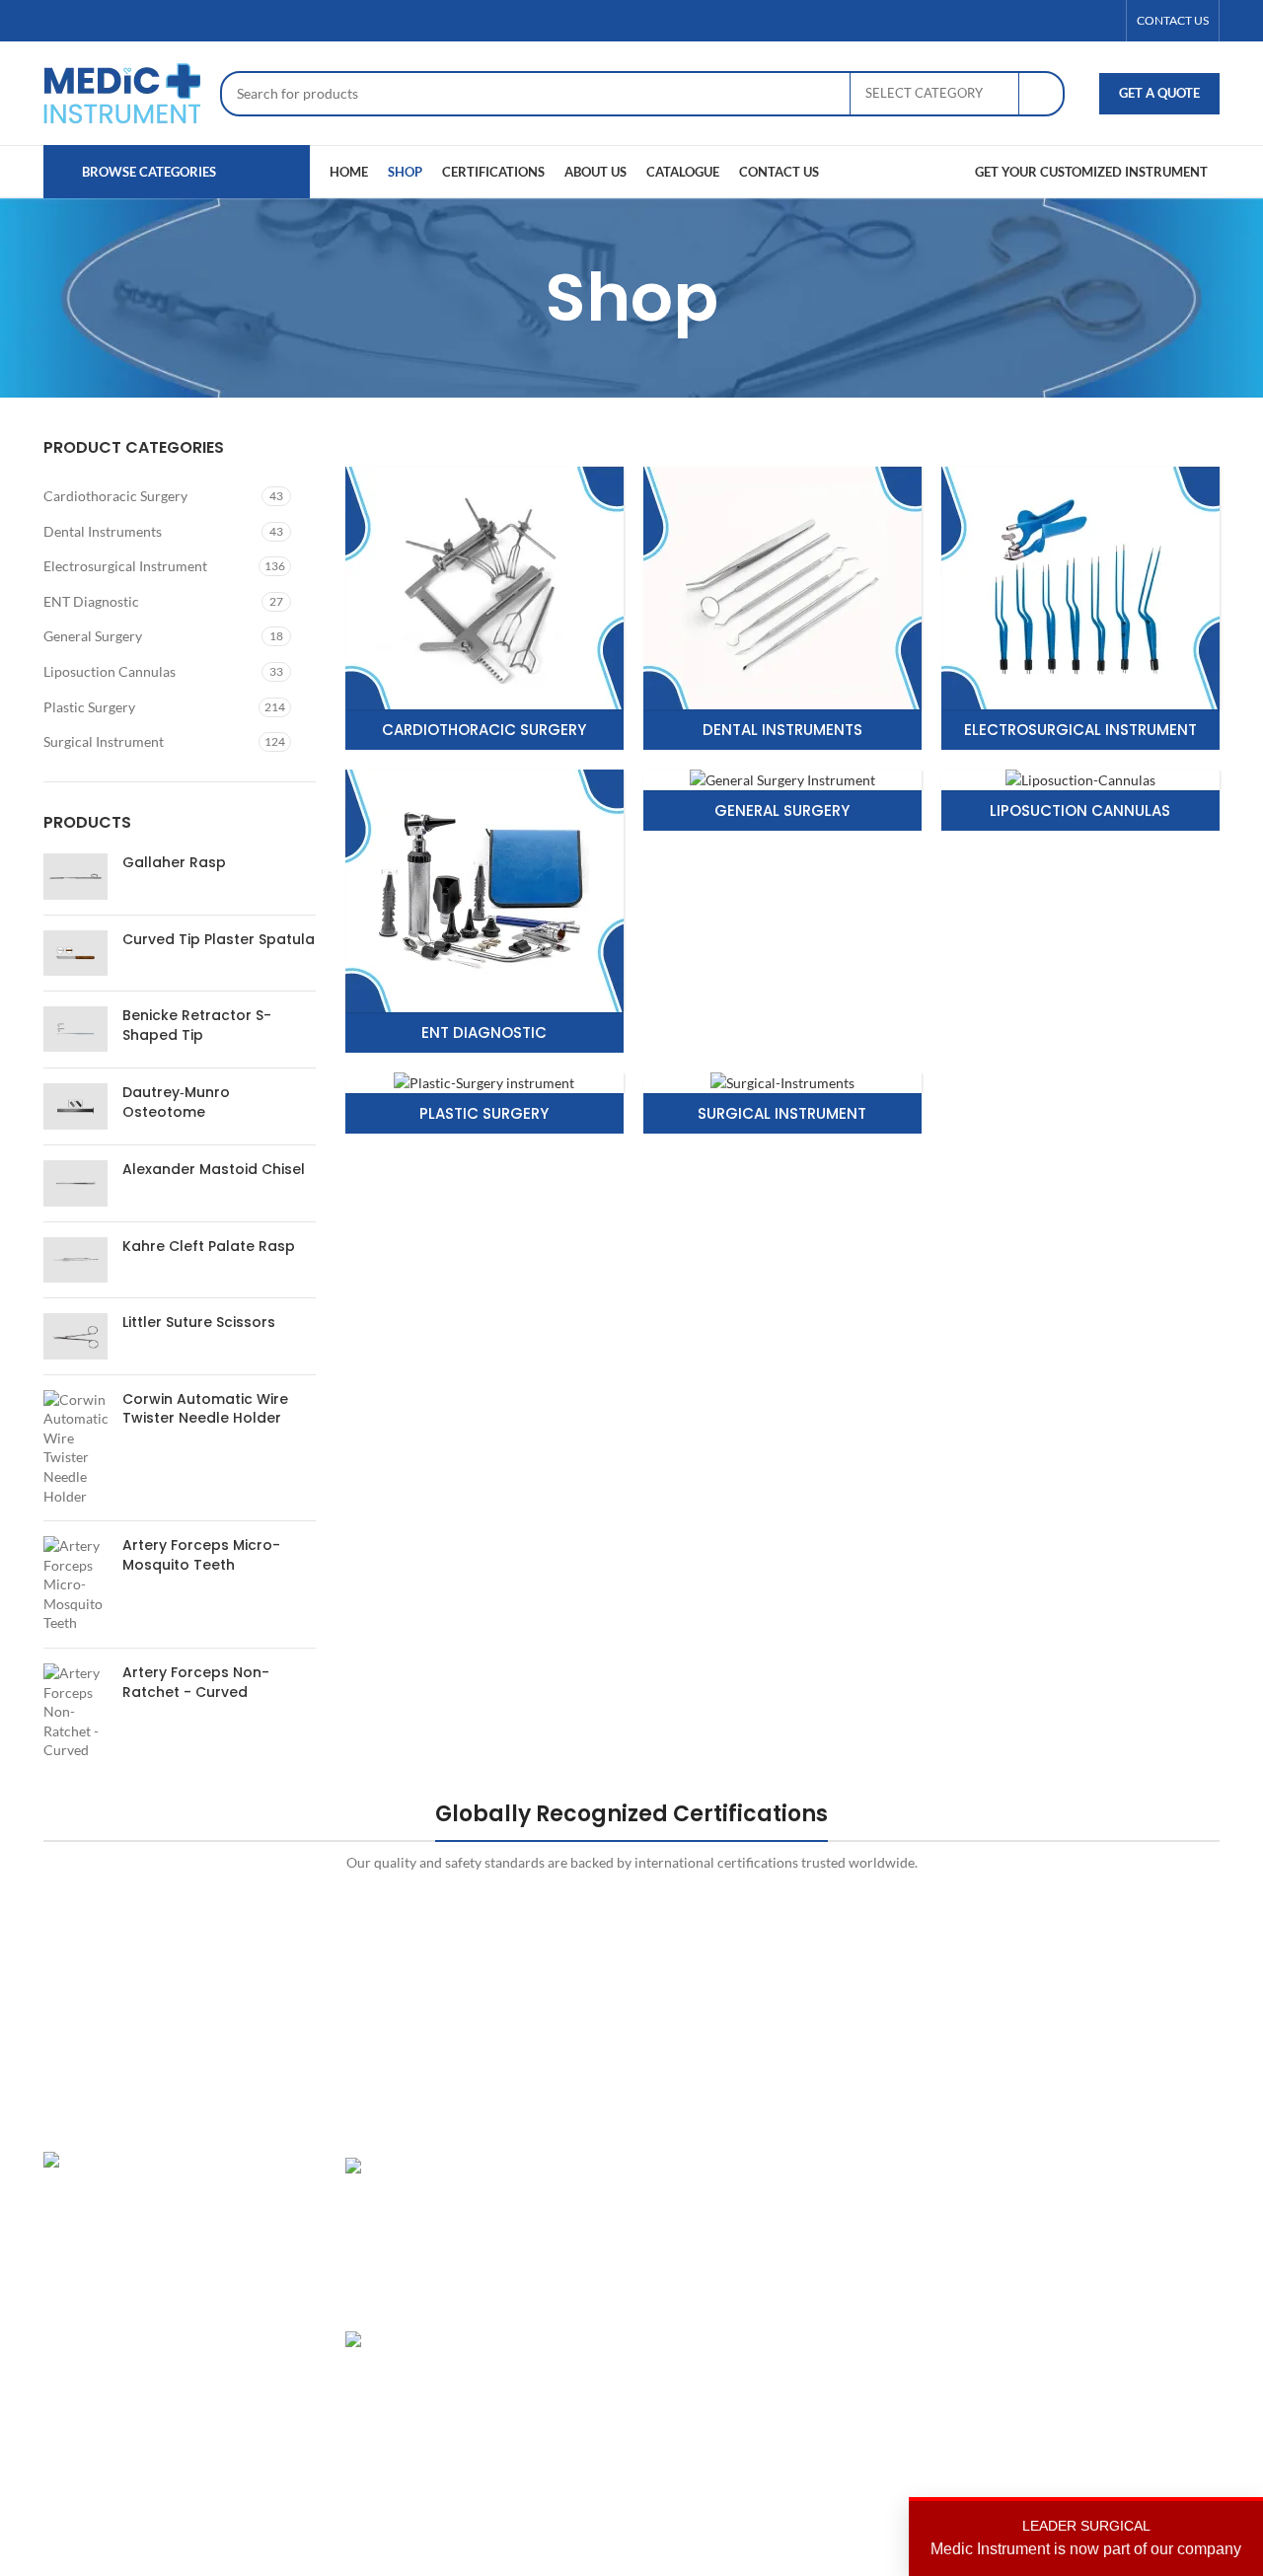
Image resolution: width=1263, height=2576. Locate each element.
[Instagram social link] (1080, 21)
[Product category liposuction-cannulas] (1080, 801)
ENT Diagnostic (91, 601)
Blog (861, 2303)
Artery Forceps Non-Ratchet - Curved (196, 1683)
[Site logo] (122, 91)
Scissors (671, 2269)
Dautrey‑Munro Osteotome (176, 1103)
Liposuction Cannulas (110, 671)
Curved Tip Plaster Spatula (219, 940)
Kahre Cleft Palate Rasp (209, 1247)
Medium (1074, 2303)
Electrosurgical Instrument (125, 566)
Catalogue (879, 2269)
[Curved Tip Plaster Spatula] (75, 953)
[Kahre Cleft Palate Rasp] (75, 1260)
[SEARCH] (1042, 94)
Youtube (1074, 2338)
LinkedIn (1074, 2235)
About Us (876, 2201)
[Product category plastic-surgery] (484, 1104)
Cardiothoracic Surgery (115, 496)
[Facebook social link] (1033, 21)
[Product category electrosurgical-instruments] (1080, 608)
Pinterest (1076, 2269)
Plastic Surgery (89, 707)
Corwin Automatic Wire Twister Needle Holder (205, 1409)
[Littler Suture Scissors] (75, 1336)
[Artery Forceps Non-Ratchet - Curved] (75, 1712)
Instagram (1078, 2167)
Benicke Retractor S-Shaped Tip (197, 1026)
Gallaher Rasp (174, 863)
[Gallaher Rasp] (75, 876)
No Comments (536, 2465)
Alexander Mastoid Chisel (214, 1170)
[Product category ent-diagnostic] (484, 911)
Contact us (881, 2338)
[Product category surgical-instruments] (782, 1104)
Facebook (1077, 2201)
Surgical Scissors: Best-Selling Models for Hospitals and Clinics (548, 2379)
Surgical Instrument (104, 741)
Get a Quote (1159, 93)
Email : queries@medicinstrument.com (186, 2307)
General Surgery (93, 636)
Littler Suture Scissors (199, 1323)
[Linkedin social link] (1104, 21)
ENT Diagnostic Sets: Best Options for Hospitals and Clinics (549, 2205)
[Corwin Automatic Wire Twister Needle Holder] (75, 1448)
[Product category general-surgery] (782, 801)
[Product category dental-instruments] (782, 608)
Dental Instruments (103, 531)
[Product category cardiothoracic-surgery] (484, 608)
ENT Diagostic (690, 2235)
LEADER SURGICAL (1086, 2538)
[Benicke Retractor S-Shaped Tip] (75, 1030)
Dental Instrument (703, 2201)
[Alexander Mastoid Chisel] (75, 1183)
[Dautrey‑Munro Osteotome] (75, 1106)
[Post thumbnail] (413, 2229)
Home (866, 2167)
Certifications (890, 2235)
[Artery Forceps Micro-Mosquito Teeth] (75, 1584)
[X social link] (1057, 21)
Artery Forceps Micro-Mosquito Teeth (201, 1555)
